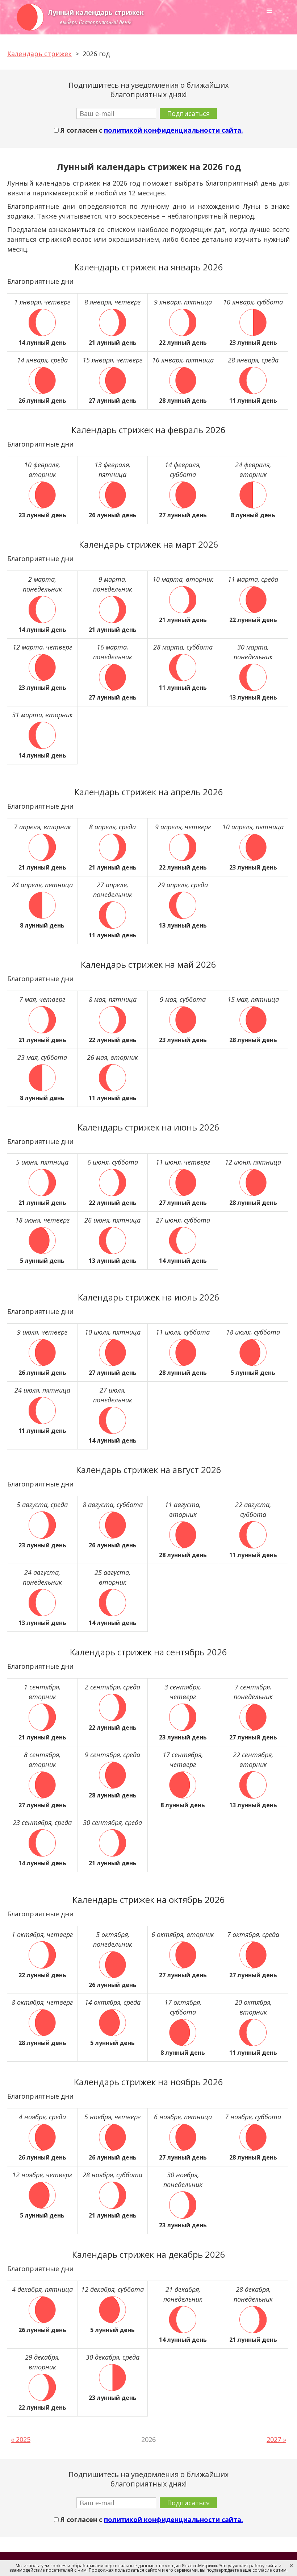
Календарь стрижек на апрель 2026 (149, 792)
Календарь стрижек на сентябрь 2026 (148, 1652)
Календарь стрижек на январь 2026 (149, 267)
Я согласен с (151, 130)
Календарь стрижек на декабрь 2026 (149, 2254)
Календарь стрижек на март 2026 (149, 544)
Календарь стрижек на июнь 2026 (148, 1127)
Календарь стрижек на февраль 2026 (148, 430)
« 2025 (21, 2439)
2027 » (276, 2439)
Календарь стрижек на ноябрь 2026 (148, 2082)
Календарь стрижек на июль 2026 (149, 1297)
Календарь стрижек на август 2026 (149, 1470)
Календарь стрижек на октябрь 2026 (149, 1899)
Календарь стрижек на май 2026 (148, 964)
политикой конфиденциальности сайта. (173, 130)
